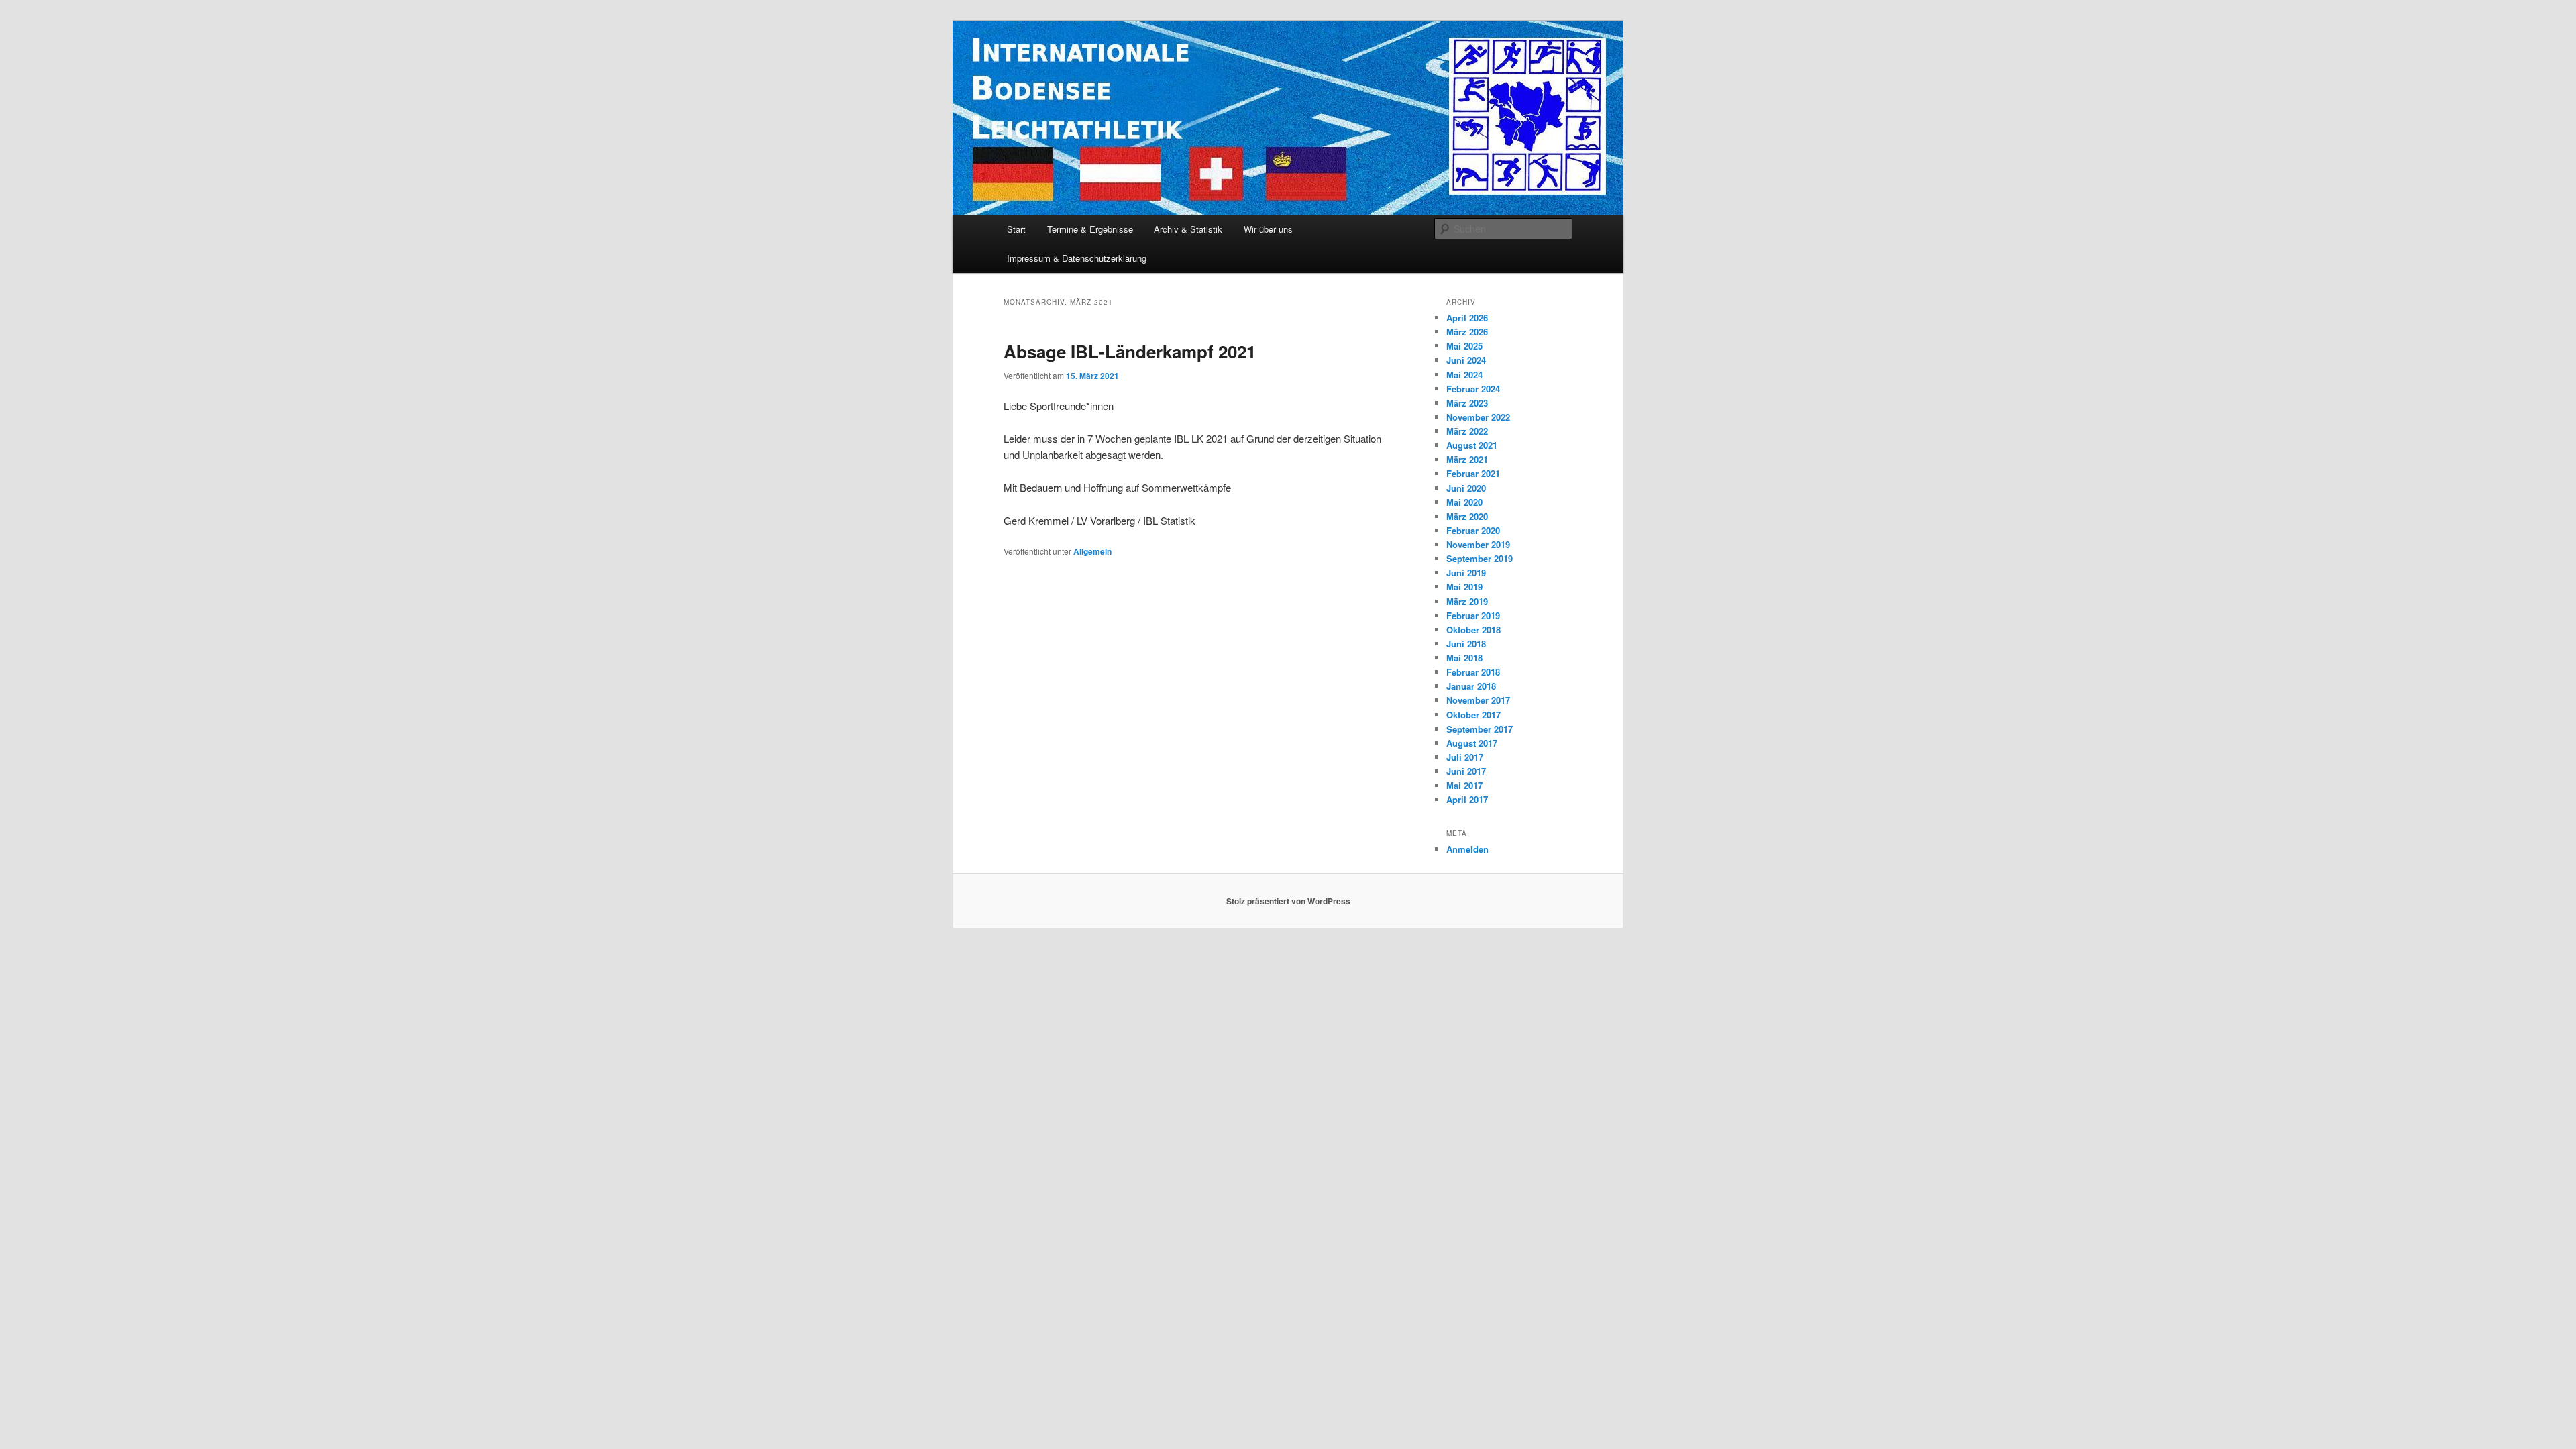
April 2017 (1467, 799)
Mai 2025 (1464, 346)
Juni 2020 (1466, 488)
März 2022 (1467, 431)
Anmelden (1467, 849)
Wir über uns (1268, 229)
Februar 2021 (1473, 473)
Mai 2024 (1464, 375)
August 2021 (1472, 445)
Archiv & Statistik (1188, 229)
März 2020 (1467, 516)
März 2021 (1467, 459)
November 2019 (1478, 544)
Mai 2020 (1464, 502)
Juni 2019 (1466, 573)
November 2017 (1478, 700)
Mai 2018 (1464, 658)
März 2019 (1467, 601)
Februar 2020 (1473, 530)
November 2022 (1478, 417)
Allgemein (1092, 551)
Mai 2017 (1464, 785)
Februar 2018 (1473, 672)
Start (1016, 229)
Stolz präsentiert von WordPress (1288, 901)
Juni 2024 (1466, 360)
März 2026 (1467, 332)
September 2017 (1480, 729)
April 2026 (1467, 318)
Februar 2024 (1473, 389)
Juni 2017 (1466, 771)
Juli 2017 (1465, 757)
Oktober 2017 (1473, 715)
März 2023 (1467, 403)
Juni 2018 (1466, 644)
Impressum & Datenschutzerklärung (1077, 258)
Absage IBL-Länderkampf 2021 (1130, 351)
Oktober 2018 (1473, 630)
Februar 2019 (1473, 615)
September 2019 (1480, 558)
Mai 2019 (1464, 587)
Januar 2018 (1471, 686)
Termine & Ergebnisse (1090, 229)
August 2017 (1472, 743)
